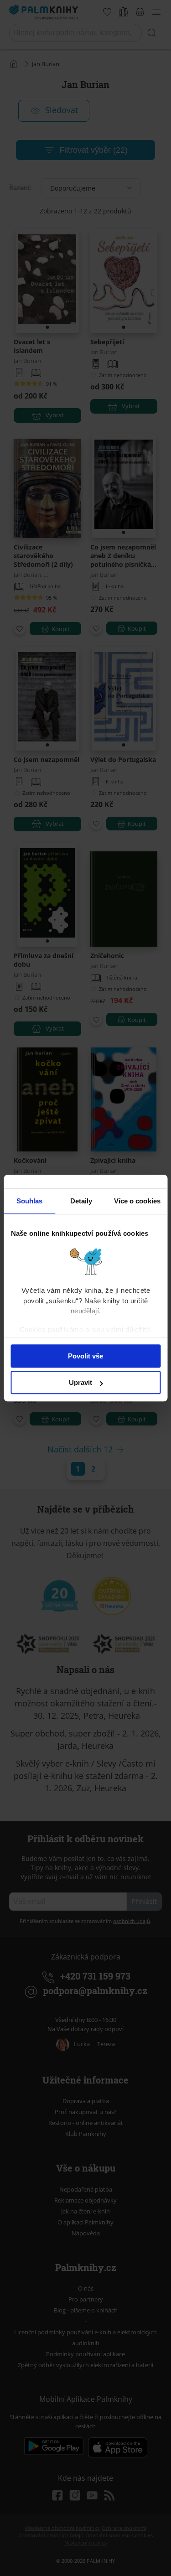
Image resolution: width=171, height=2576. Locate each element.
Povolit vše (85, 1356)
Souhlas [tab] (30, 1201)
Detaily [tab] (81, 1201)
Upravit (80, 1382)
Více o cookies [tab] (137, 1201)
